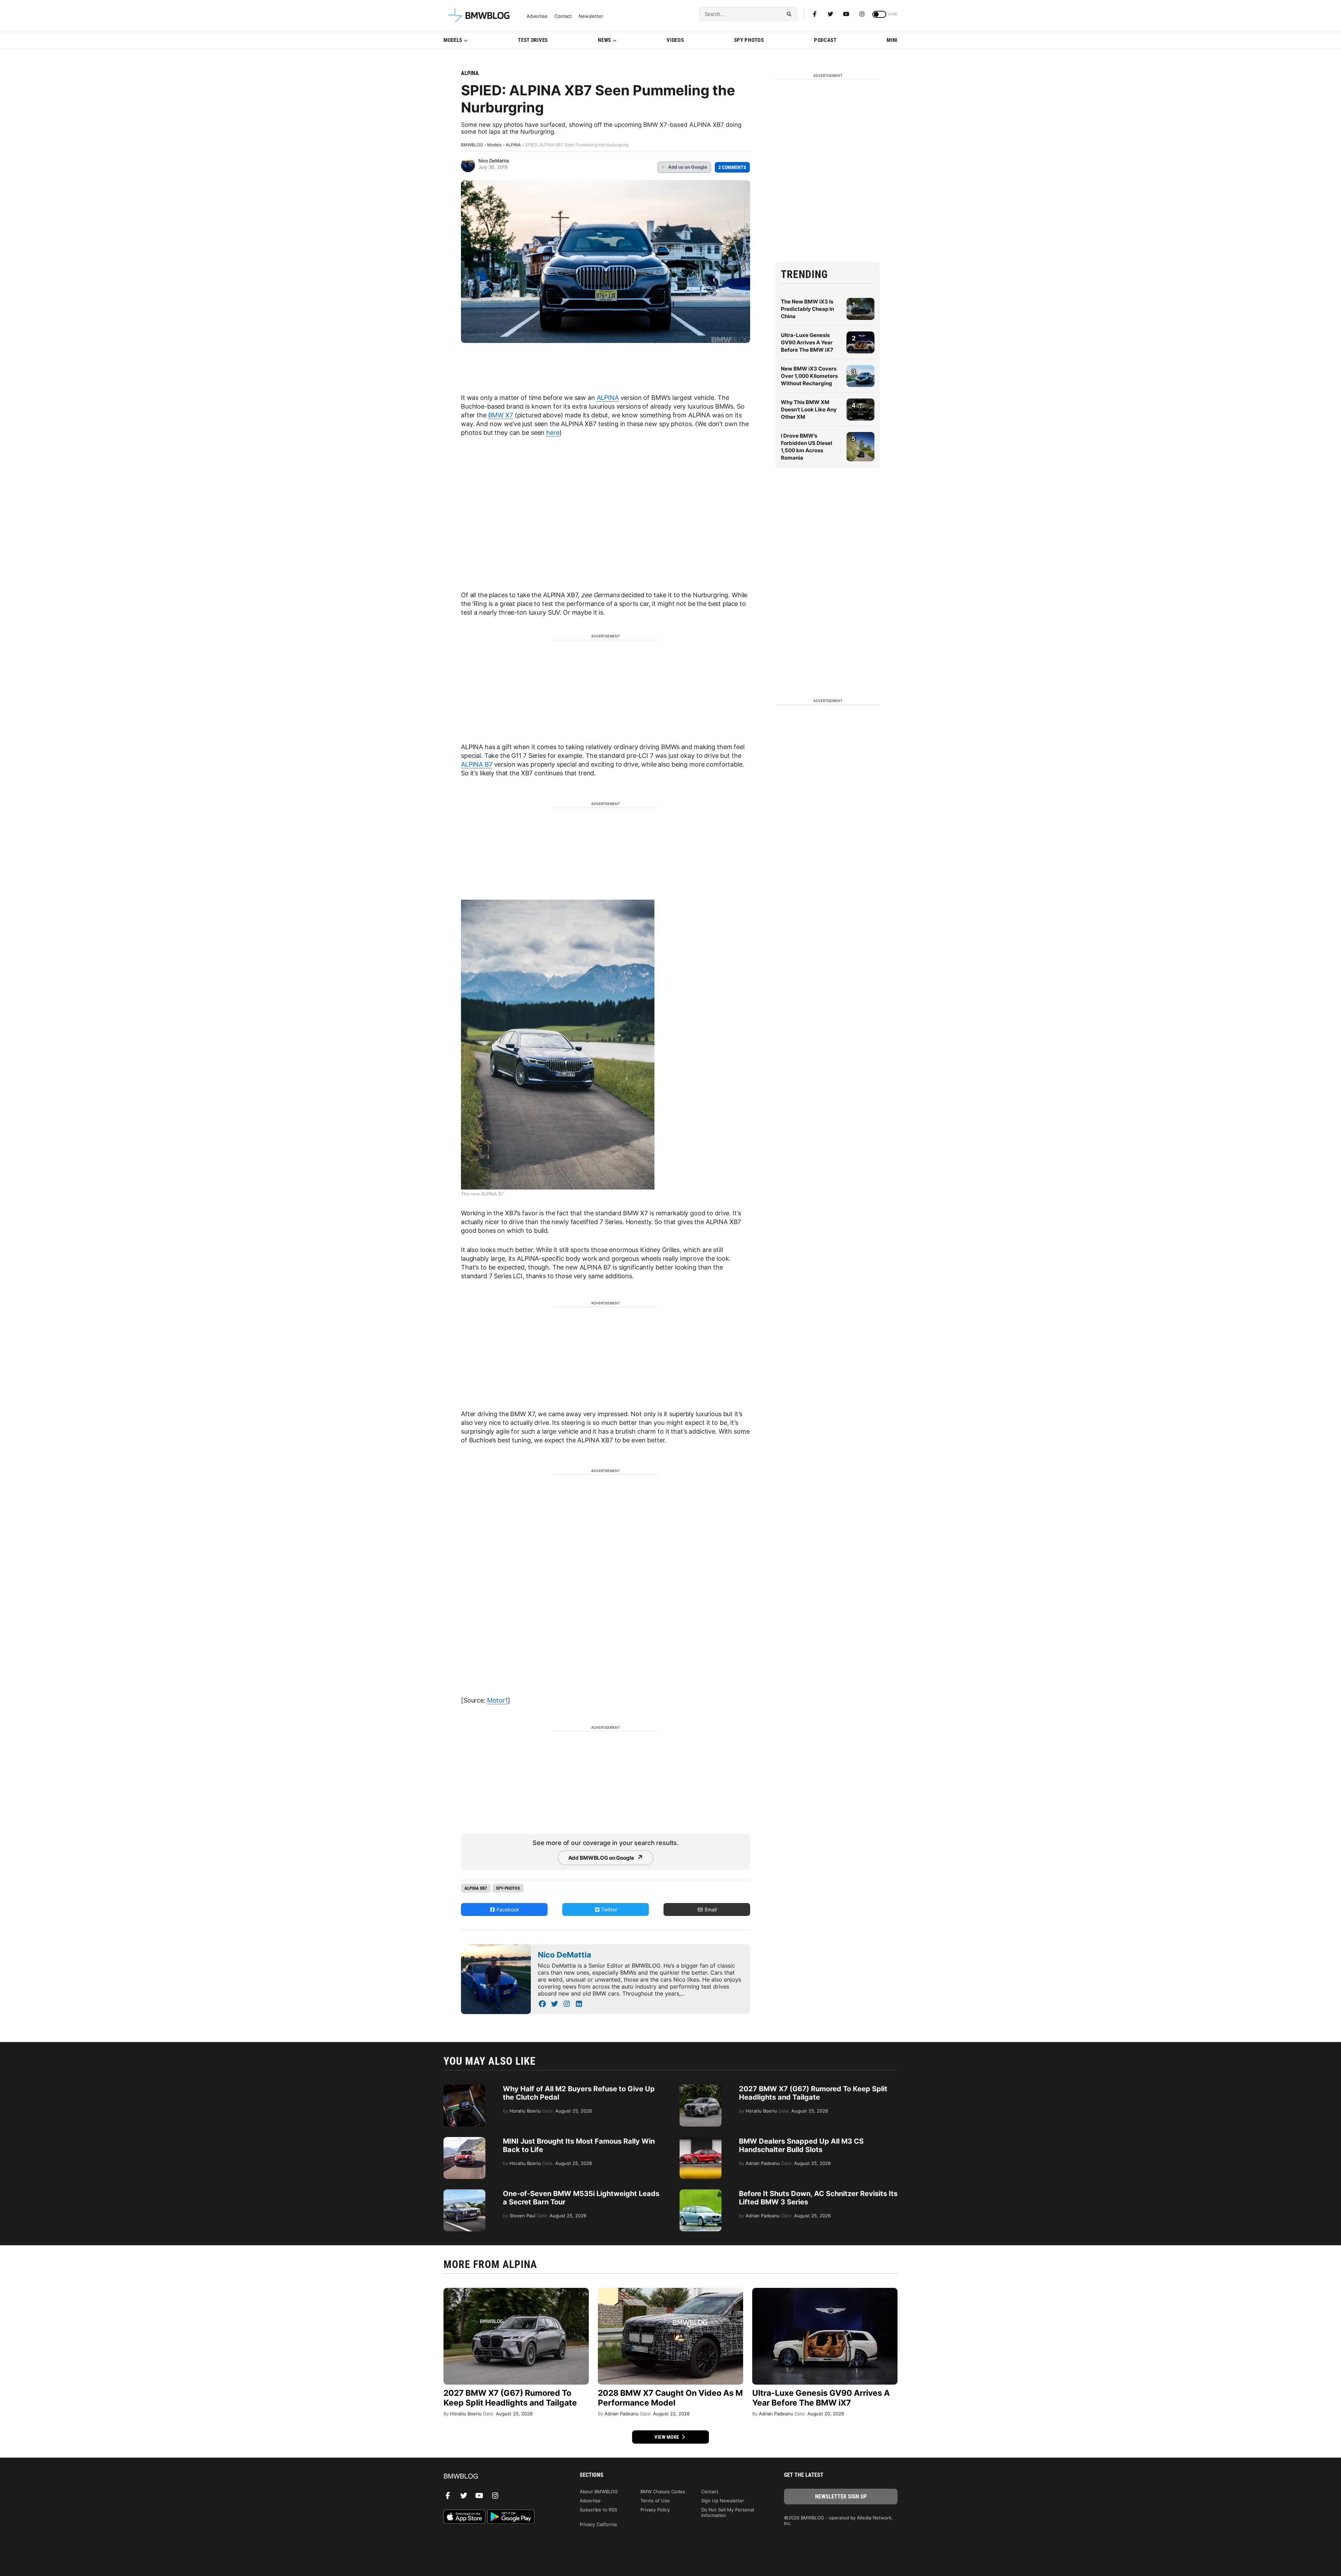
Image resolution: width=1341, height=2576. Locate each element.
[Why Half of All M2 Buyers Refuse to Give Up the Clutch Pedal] (464, 2088)
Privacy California (598, 2524)
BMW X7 (501, 415)
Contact (563, 16)
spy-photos (508, 1888)
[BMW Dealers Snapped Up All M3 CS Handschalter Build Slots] (701, 2140)
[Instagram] (862, 14)
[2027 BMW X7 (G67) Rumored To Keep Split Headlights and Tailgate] (701, 2088)
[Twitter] (830, 14)
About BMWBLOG (599, 2491)
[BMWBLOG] (500, 2477)
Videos (675, 40)
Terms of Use (655, 2501)
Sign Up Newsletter (723, 2501)
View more (667, 2437)
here (553, 433)
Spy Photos (749, 40)
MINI (892, 40)
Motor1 (497, 1700)
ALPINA (470, 73)
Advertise (537, 16)
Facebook (507, 1909)
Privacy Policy (655, 2510)
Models (453, 40)
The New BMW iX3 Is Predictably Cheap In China (807, 309)
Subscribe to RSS (598, 2510)
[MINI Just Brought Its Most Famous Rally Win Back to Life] (464, 2140)
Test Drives (533, 40)
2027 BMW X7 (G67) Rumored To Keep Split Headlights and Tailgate (813, 2093)
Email (710, 1909)
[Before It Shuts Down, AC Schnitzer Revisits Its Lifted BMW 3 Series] (701, 2193)
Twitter (609, 1909)
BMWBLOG (472, 145)
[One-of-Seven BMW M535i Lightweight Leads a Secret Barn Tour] (464, 2193)
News (604, 40)
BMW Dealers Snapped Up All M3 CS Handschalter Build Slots (801, 2145)
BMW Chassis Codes (663, 2491)
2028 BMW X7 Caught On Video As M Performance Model (670, 2398)
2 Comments (732, 167)
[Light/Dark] (879, 14)
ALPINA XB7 (476, 1888)
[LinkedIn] (579, 2004)
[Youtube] (846, 14)
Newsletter (591, 16)
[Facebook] (815, 14)
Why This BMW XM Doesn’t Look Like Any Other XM (809, 409)
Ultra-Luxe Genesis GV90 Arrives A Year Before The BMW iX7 (807, 342)
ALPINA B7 (477, 764)
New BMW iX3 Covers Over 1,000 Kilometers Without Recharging (809, 376)
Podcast (825, 40)
